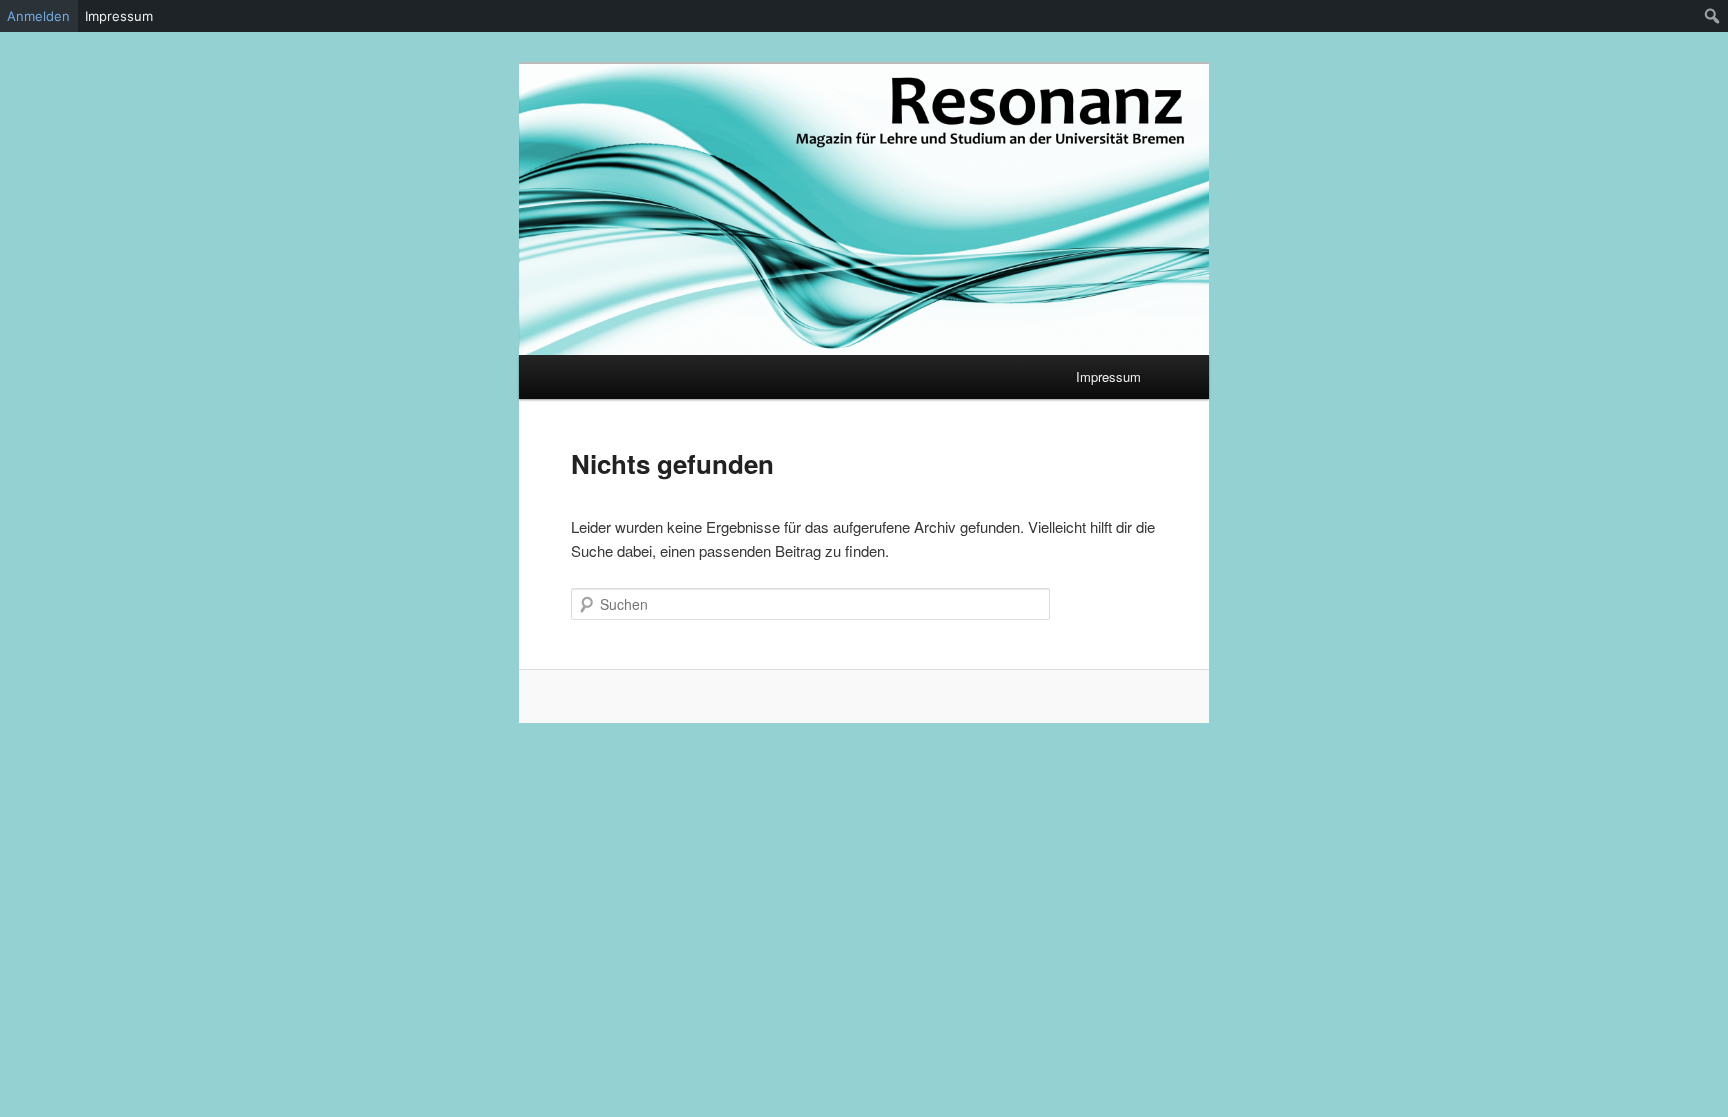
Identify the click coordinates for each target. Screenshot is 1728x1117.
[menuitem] (1712, 16)
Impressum (1108, 376)
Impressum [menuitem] (119, 16)
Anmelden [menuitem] (38, 16)
